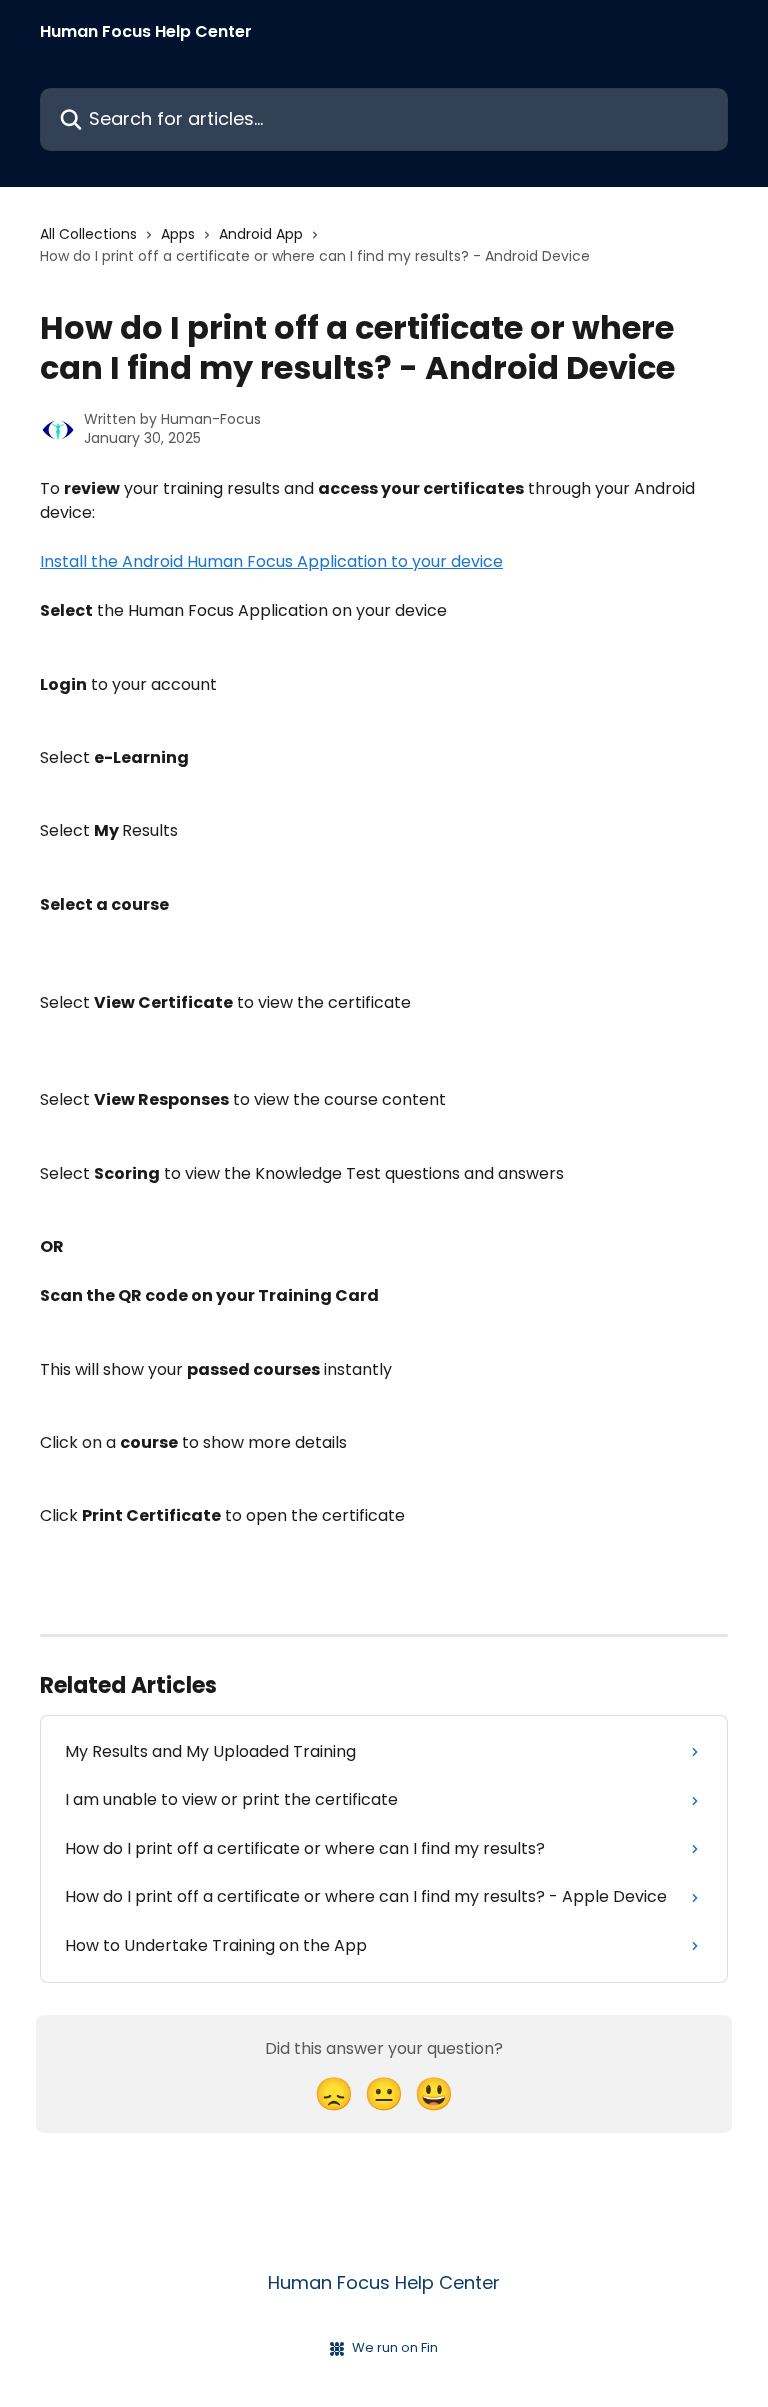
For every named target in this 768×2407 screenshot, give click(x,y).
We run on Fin (395, 2347)
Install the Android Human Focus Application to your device (271, 561)
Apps (178, 234)
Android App (261, 234)
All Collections (88, 234)
